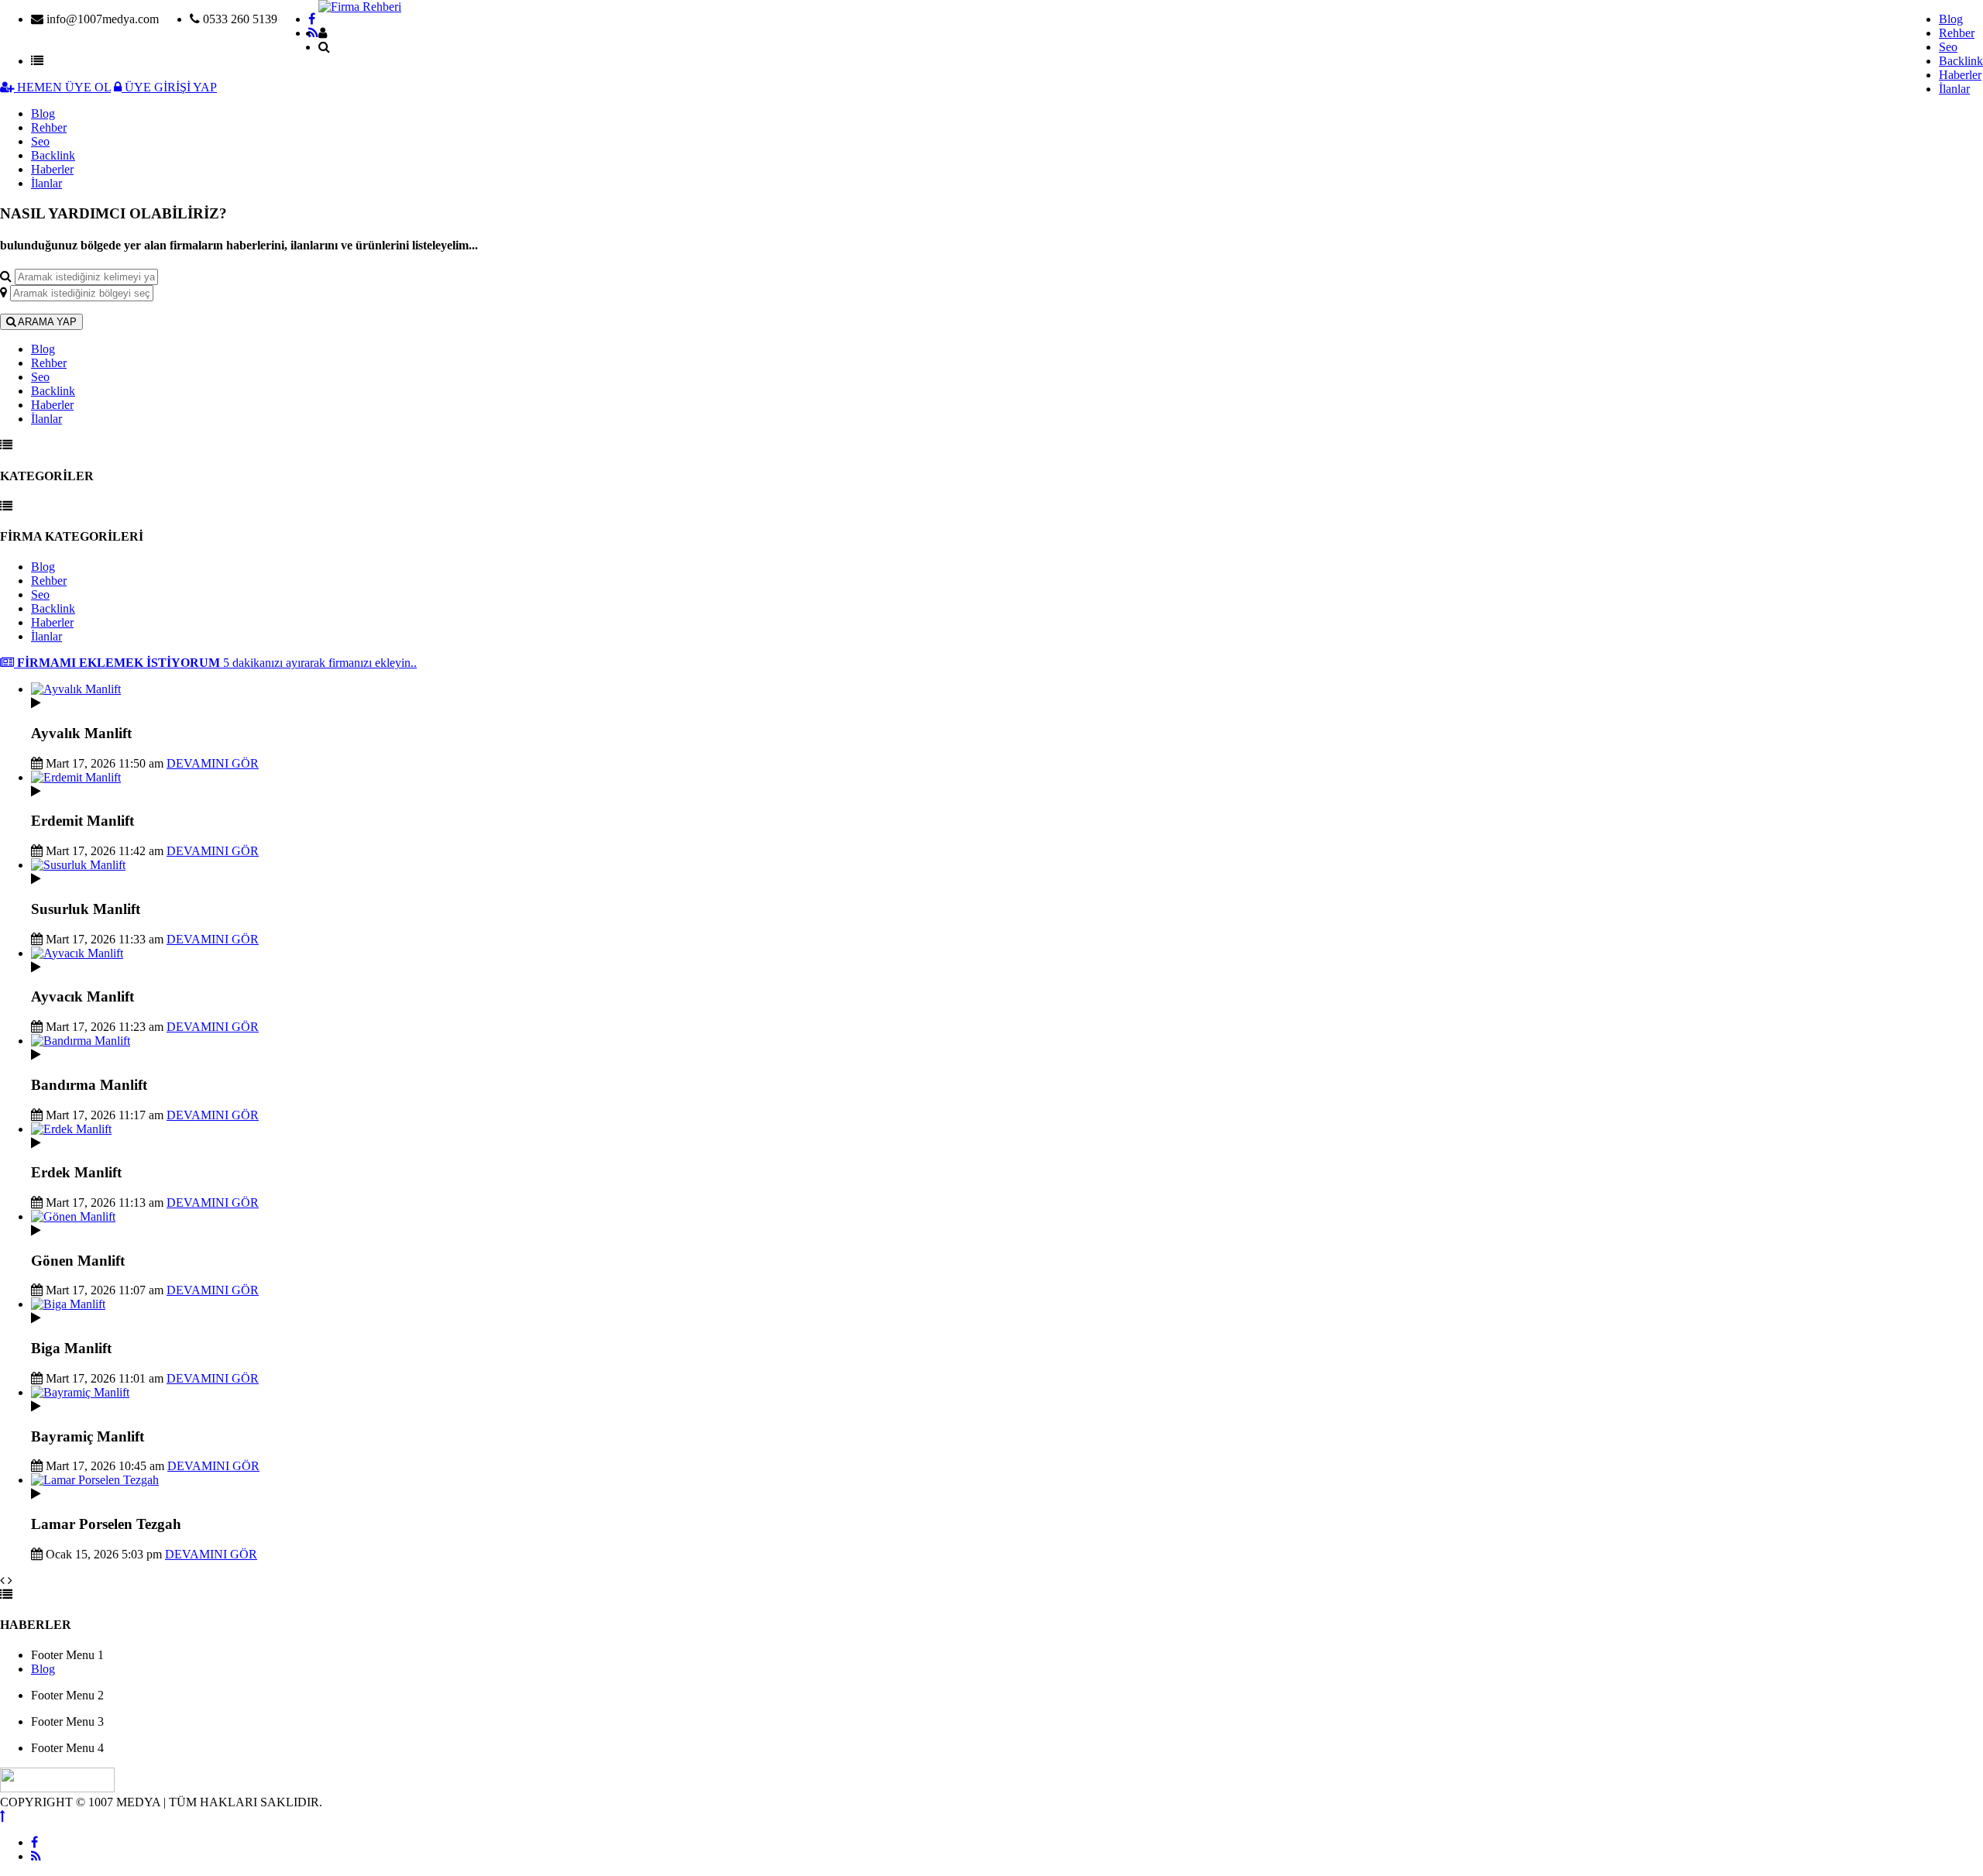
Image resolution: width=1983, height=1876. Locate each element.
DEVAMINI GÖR (213, 763)
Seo (1948, 47)
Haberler (1960, 75)
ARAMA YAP (46, 322)
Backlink (1961, 61)
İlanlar (1954, 89)
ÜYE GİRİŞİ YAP (169, 87)
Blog (1951, 19)
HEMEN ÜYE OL (62, 87)
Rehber (1957, 33)
